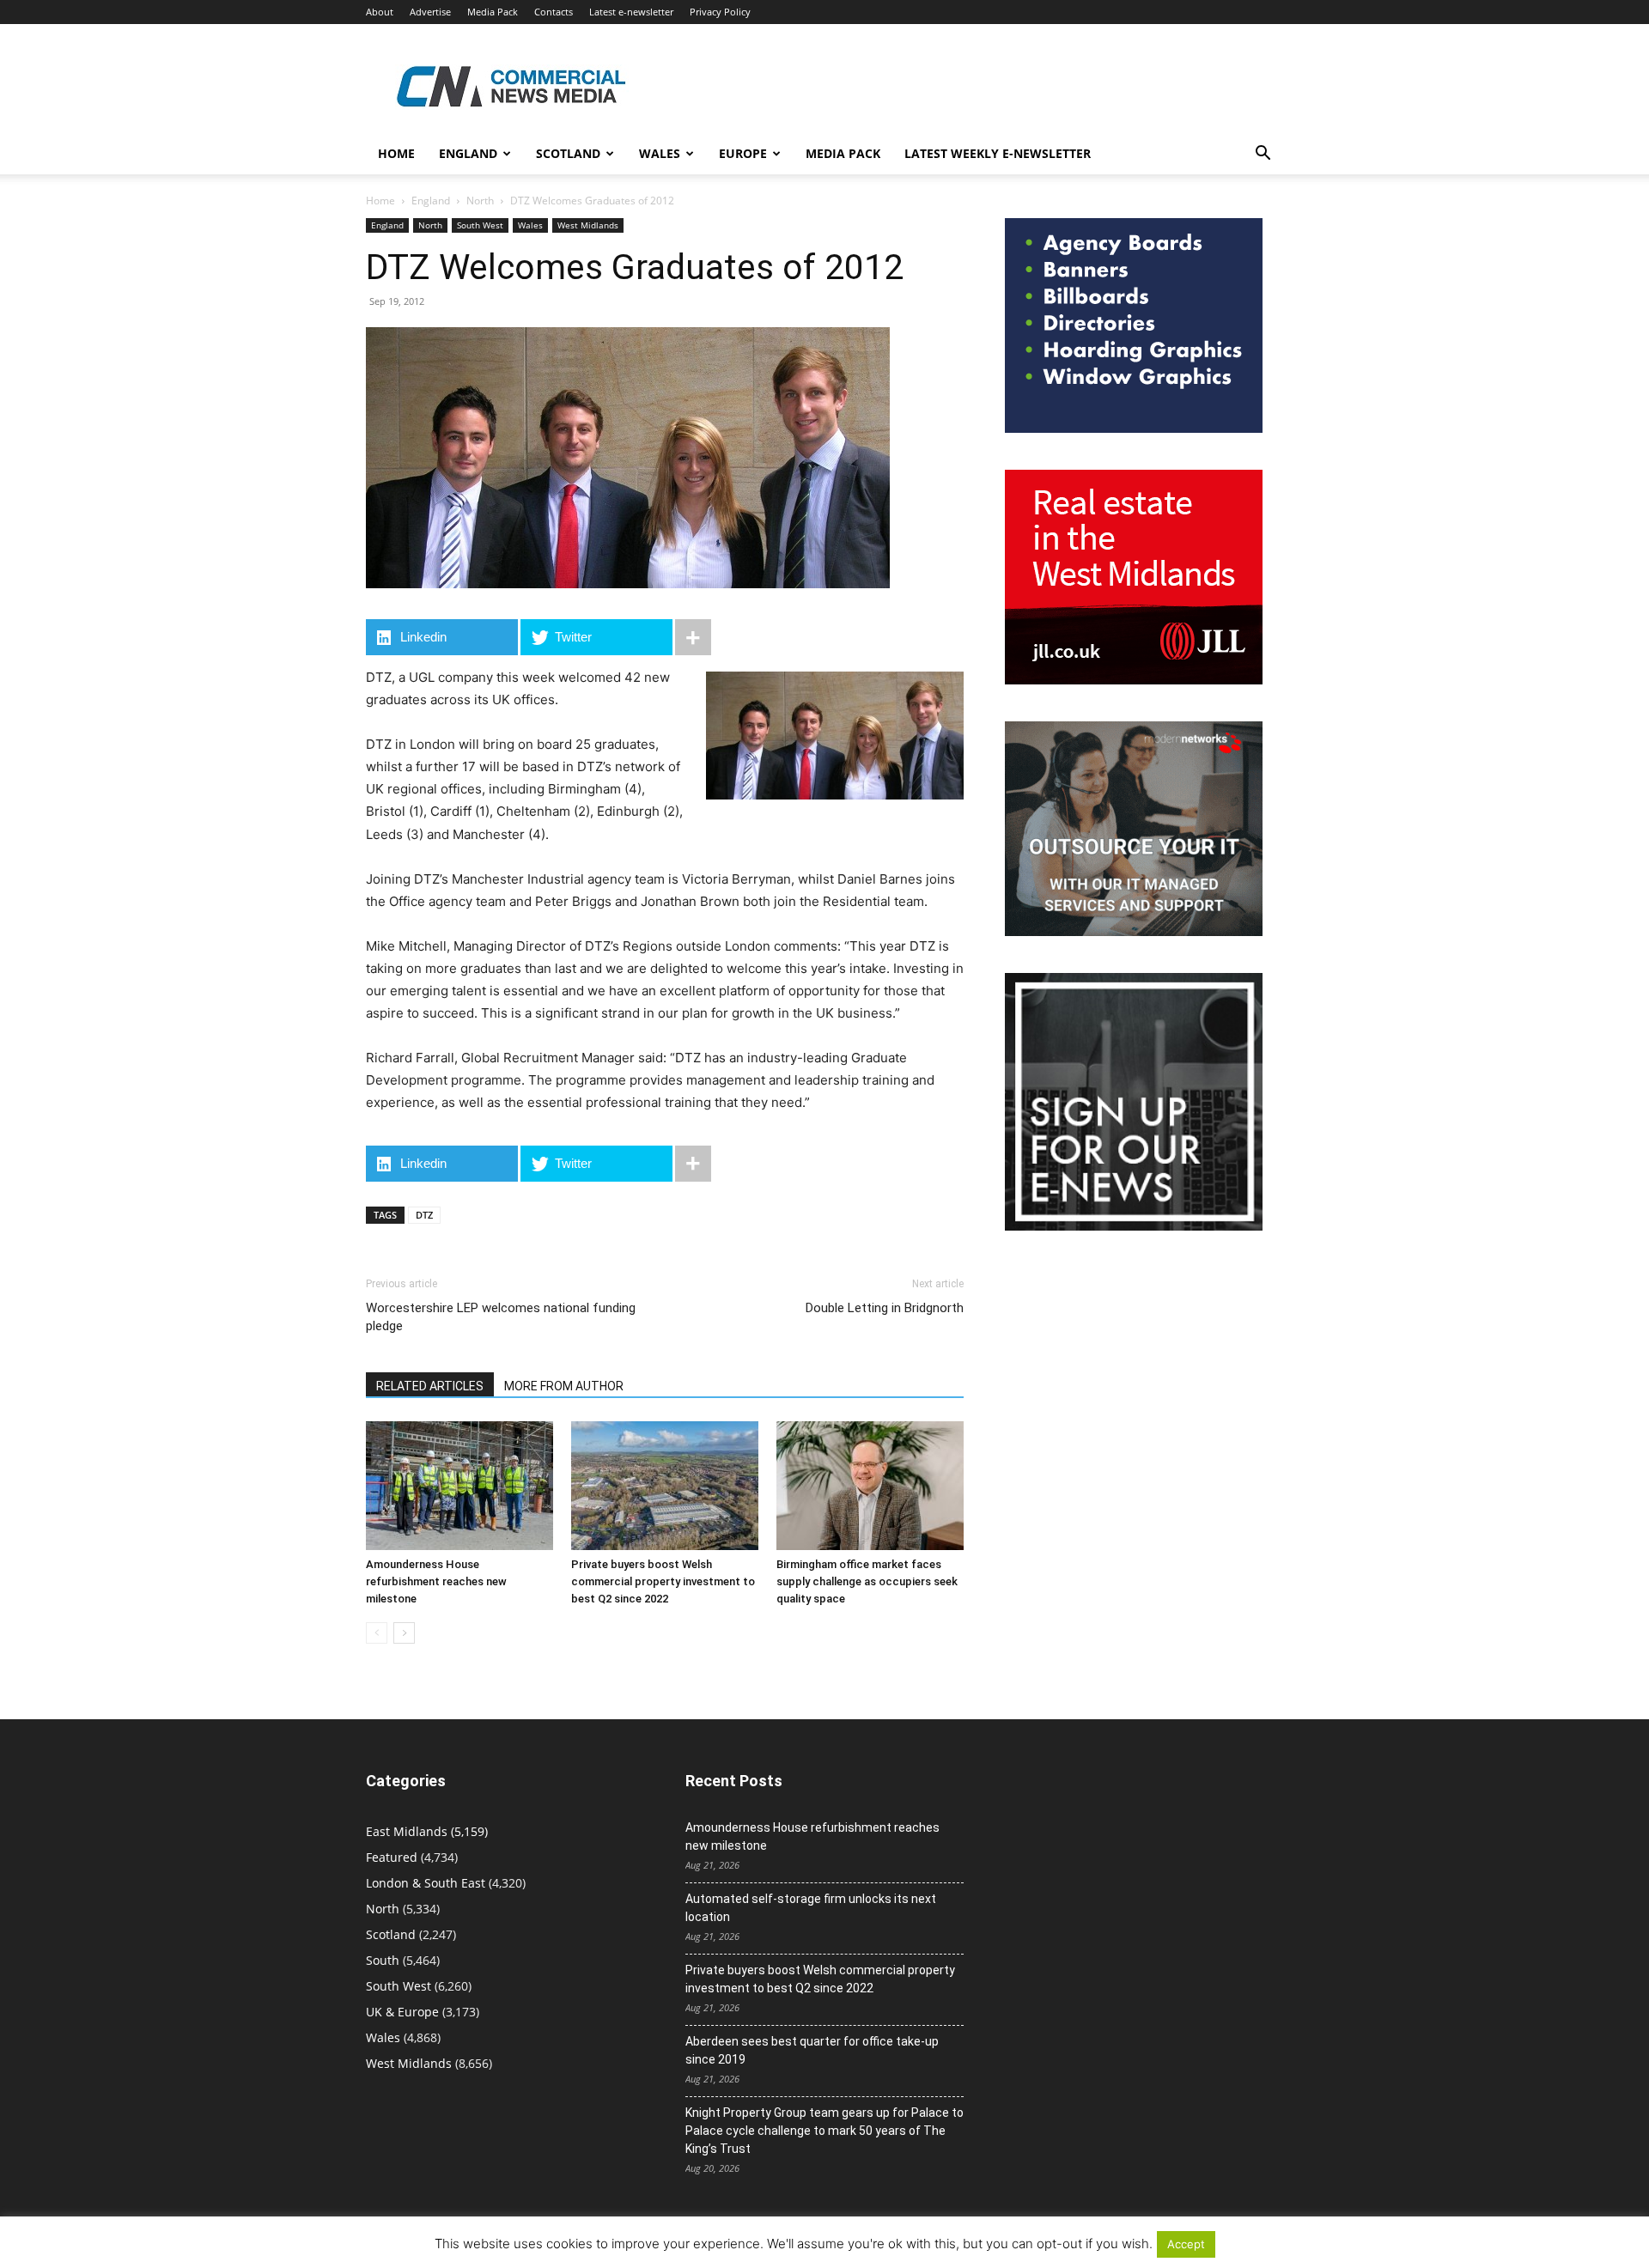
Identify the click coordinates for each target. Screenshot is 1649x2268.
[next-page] (404, 1633)
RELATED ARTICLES (430, 1386)
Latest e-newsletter (631, 12)
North (480, 201)
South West (480, 225)
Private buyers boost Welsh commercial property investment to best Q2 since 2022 (663, 1581)
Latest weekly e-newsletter (998, 153)
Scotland (568, 153)
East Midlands (407, 1831)
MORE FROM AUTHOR (564, 1386)
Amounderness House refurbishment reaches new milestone (436, 1581)
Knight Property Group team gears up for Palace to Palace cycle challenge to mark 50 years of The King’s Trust (824, 2131)
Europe (743, 153)
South (383, 1960)
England (431, 201)
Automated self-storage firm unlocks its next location (811, 1908)
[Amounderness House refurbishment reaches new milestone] (459, 1486)
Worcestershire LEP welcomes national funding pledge (501, 1317)
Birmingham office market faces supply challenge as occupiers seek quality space (867, 1581)
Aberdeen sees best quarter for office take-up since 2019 (812, 2050)
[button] (1263, 155)
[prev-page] (377, 1633)
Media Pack (493, 12)
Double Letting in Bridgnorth (885, 1308)
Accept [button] (1186, 2244)
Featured (392, 1857)
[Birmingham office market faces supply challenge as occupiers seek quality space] (870, 1486)
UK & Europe (402, 2012)
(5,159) (427, 1831)
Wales (660, 153)
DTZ (424, 1215)
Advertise (430, 12)
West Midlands (588, 225)
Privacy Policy (720, 12)
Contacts (554, 12)
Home (396, 153)
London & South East (426, 1883)
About (380, 12)
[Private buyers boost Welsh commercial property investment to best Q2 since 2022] (665, 1486)
